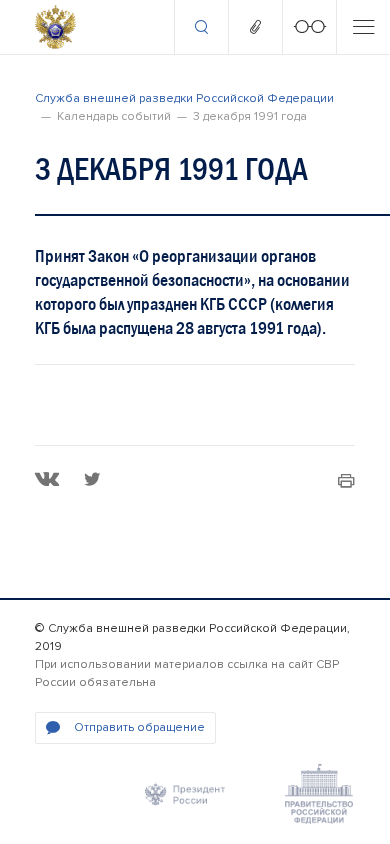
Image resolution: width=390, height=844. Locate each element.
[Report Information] (255, 27)
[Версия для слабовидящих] (309, 27)
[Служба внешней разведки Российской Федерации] (55, 27)
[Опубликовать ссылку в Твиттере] (92, 479)
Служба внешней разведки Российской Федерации (184, 98)
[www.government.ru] (319, 794)
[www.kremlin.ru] (185, 794)
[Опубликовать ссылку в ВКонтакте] (47, 479)
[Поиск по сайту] (201, 27)
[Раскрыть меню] (363, 27)
